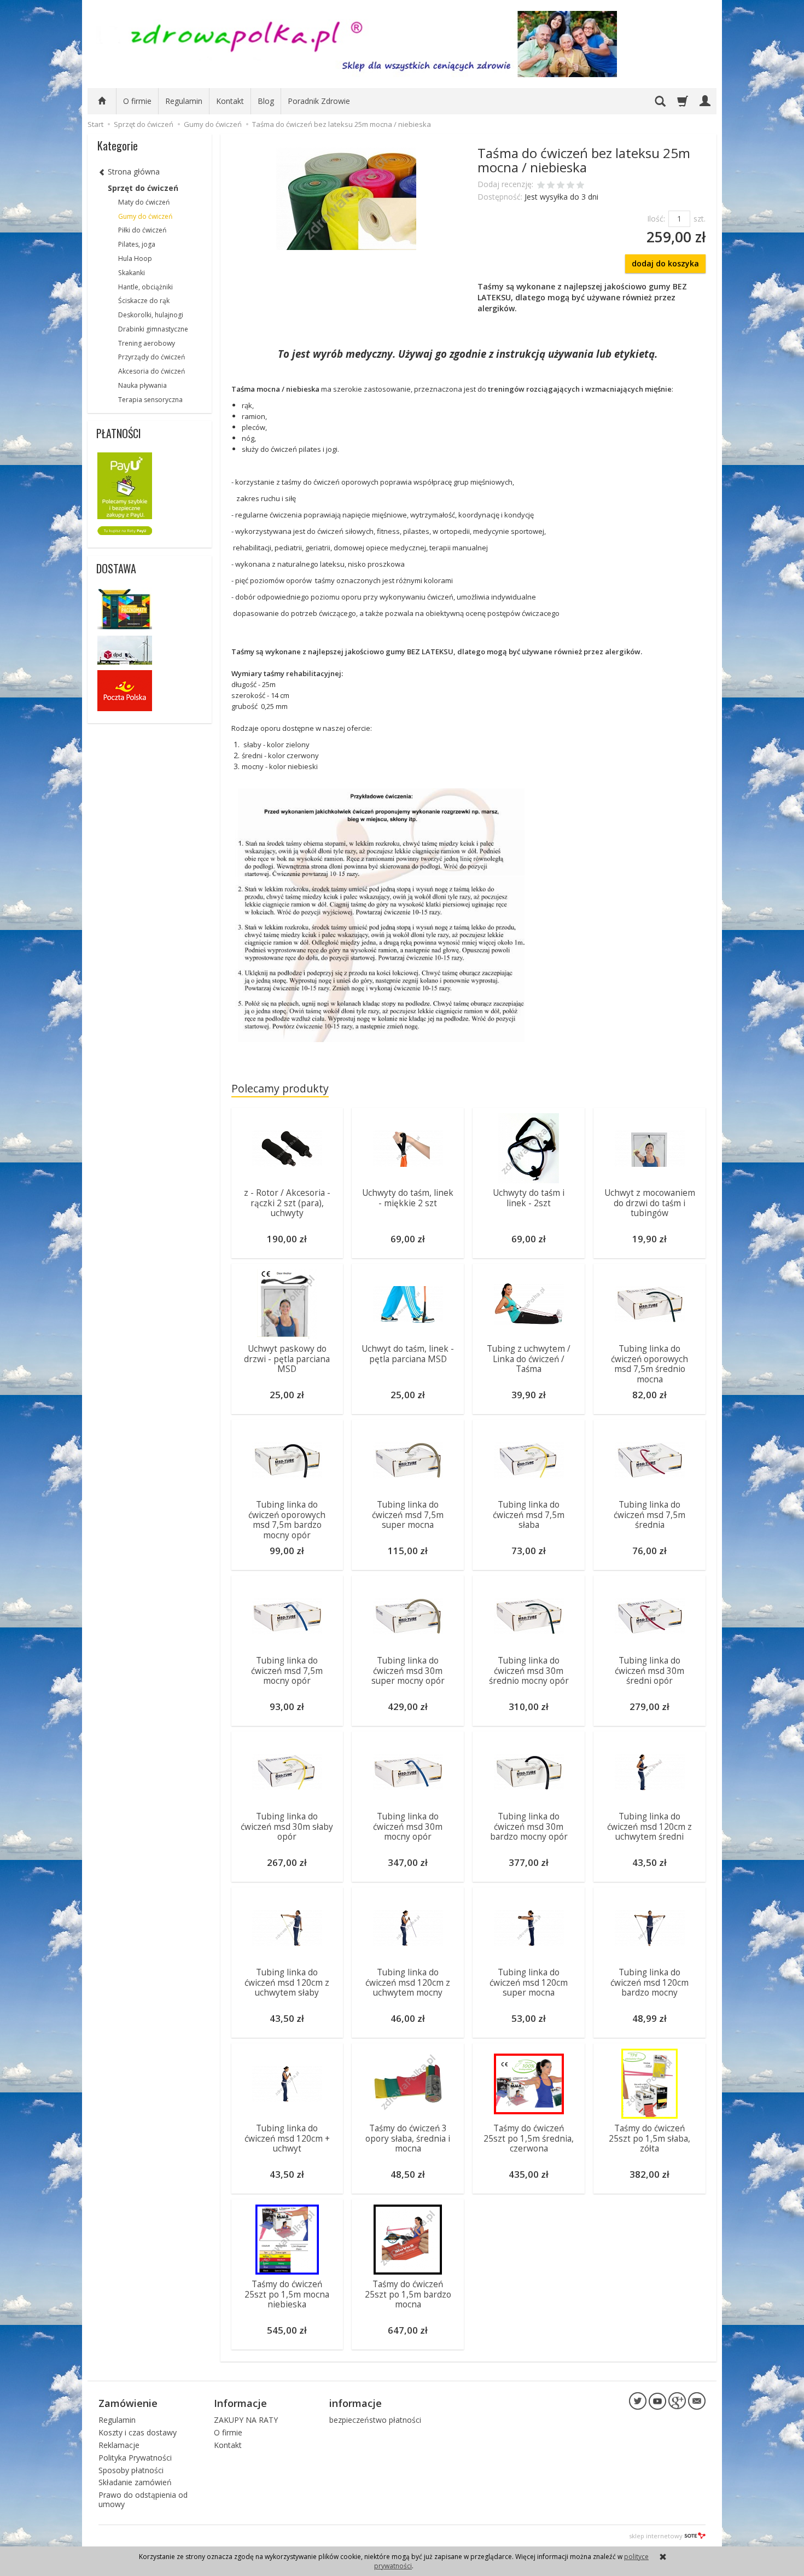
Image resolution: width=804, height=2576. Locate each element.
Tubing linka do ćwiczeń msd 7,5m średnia (649, 1515)
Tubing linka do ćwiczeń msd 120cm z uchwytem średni (649, 1827)
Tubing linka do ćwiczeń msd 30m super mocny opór (408, 1671)
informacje (356, 2403)
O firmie (137, 101)
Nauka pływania (142, 385)
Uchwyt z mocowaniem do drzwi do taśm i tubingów (650, 1203)
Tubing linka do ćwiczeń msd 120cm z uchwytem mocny (408, 1982)
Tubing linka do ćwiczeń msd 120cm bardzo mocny (649, 1982)
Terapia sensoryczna (150, 400)
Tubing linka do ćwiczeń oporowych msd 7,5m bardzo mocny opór (287, 1520)
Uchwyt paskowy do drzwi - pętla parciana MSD (287, 1359)
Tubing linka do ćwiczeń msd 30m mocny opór (408, 1827)
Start (95, 124)
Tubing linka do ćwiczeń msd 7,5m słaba (529, 1515)
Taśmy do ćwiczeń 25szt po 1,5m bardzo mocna (408, 2294)
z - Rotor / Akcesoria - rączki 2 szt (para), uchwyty (287, 1203)
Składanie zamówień (135, 2482)
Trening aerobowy (147, 343)
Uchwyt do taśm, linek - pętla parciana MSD (408, 1354)
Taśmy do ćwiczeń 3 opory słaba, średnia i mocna (408, 2138)
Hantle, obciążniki (145, 287)
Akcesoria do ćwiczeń (152, 371)
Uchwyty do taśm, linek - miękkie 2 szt (408, 1198)
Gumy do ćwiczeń (145, 216)
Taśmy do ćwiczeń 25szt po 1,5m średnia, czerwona (529, 2138)
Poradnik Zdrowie (319, 101)
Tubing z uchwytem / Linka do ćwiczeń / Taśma (529, 1359)
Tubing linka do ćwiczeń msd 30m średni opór (649, 1671)
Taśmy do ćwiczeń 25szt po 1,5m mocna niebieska (287, 2294)
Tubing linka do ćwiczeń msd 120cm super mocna (529, 1982)
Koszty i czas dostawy (138, 2432)
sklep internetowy (656, 2536)
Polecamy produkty (280, 1088)
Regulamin (184, 101)
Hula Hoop (135, 258)
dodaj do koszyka (665, 263)
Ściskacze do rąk (144, 301)
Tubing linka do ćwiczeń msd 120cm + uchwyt (287, 2138)
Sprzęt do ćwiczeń (143, 188)
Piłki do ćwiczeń (142, 230)
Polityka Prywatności (135, 2458)
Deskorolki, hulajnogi (151, 315)
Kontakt (230, 101)
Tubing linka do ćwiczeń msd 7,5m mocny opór (287, 1671)
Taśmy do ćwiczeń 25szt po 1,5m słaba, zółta (649, 2138)
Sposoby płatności (131, 2470)
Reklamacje (119, 2445)
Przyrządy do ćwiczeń (152, 357)
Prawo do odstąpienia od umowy (143, 2499)
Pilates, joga (137, 244)
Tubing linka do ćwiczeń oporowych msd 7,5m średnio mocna (649, 1364)
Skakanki (132, 273)
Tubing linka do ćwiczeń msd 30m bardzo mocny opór (529, 1827)
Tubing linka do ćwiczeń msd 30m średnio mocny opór (529, 1671)
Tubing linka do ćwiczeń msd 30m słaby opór (287, 1827)
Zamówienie (128, 2403)
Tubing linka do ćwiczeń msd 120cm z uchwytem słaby (287, 1982)
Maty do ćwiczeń (144, 202)
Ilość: (656, 219)
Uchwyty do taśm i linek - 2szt (529, 1198)
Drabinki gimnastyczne (153, 329)
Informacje (240, 2403)
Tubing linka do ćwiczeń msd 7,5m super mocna (408, 1515)
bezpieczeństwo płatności (375, 2420)
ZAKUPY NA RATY (246, 2420)
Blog (266, 101)
